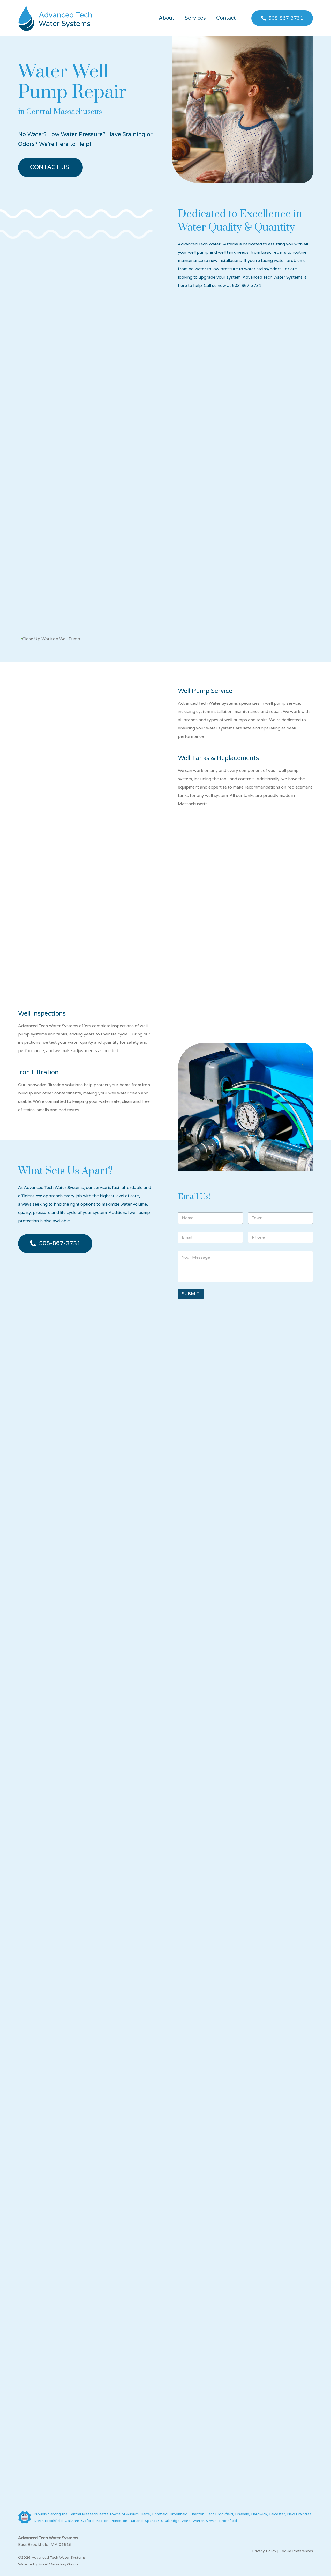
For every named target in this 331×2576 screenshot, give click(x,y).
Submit (191, 1294)
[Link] (55, 18)
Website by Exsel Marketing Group (48, 2564)
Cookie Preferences (296, 2551)
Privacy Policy (264, 2551)
